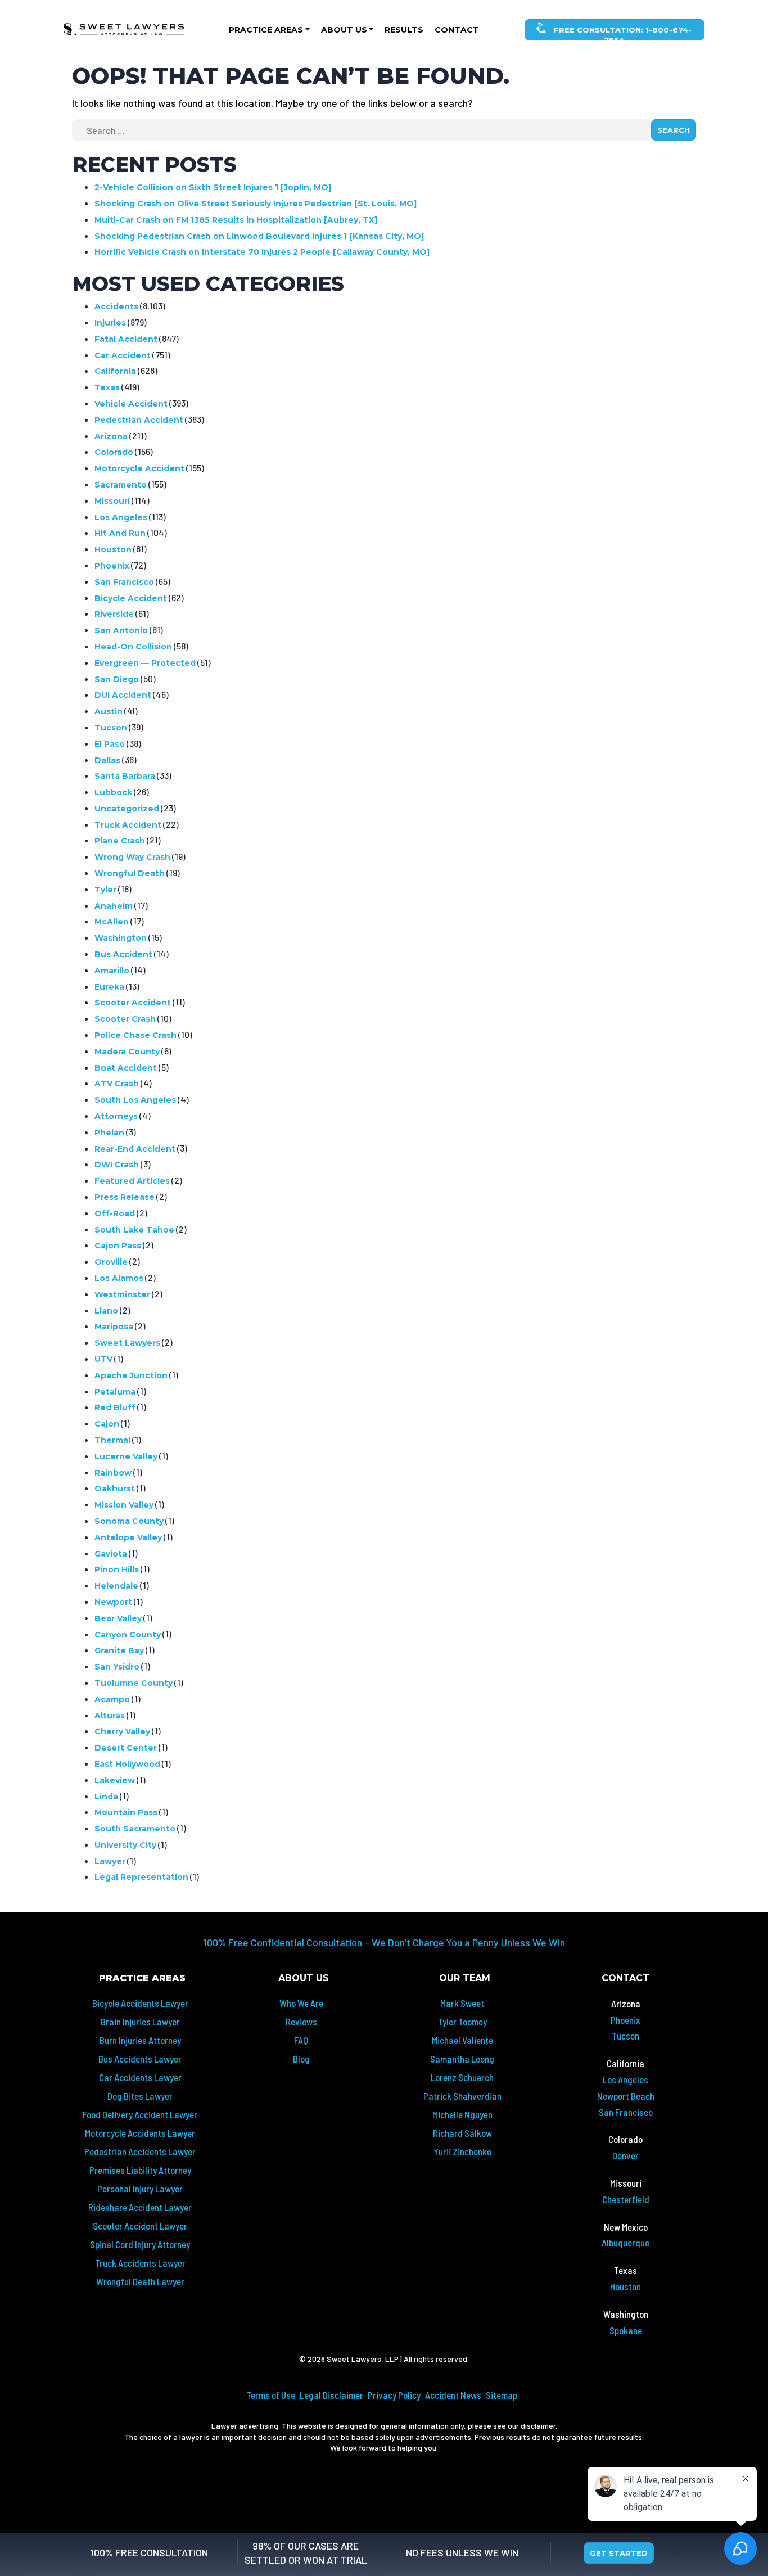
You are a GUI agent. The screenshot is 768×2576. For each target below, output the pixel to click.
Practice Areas (266, 30)
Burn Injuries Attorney (140, 2040)
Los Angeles (121, 517)
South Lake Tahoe (134, 1230)
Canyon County (128, 1635)
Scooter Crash (125, 1019)
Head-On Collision (133, 647)
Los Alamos (119, 1278)
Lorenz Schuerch (462, 2077)
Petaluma (115, 1392)
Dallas (107, 760)
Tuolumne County (134, 1683)
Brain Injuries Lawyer (140, 2022)
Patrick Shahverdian (462, 2096)
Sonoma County (129, 1521)
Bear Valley (118, 1618)
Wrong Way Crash (132, 857)
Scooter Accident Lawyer (140, 2226)
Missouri (112, 501)
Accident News (453, 2395)
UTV (103, 1359)
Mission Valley (124, 1505)
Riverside (114, 614)
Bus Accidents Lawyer (140, 2059)
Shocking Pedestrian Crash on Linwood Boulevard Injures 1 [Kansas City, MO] (259, 236)
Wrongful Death (130, 873)
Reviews (301, 2022)
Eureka (109, 987)
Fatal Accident (126, 339)
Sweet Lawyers (127, 1343)
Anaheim (114, 906)
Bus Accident (123, 954)
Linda (106, 1797)
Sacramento (121, 485)
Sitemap (502, 2395)
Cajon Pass (118, 1246)
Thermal (112, 1440)
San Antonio (121, 630)
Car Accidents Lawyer (140, 2077)
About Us (344, 30)
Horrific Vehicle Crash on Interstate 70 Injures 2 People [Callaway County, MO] (262, 252)
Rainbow (113, 1473)
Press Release (125, 1197)
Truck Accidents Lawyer (140, 2263)
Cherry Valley (122, 1731)
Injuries (110, 323)
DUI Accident (123, 695)
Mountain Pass (126, 1812)
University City (125, 1845)
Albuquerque (625, 2243)
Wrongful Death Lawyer (140, 2281)
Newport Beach (626, 2096)
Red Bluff (115, 1407)
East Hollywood (127, 1764)
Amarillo (112, 971)
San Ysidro (117, 1667)
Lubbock (113, 792)
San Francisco (124, 582)
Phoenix (112, 566)
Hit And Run (120, 533)
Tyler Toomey (462, 2022)
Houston (113, 549)
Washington (121, 938)
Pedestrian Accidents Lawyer (140, 2151)
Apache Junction (131, 1375)
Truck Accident (128, 825)
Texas (107, 387)
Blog (301, 2059)
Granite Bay (119, 1650)
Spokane (626, 2330)
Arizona (111, 436)
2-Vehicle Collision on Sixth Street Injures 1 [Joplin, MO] (213, 187)
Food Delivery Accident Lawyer (140, 2114)
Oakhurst (115, 1488)
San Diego (117, 679)
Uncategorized (127, 809)
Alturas (110, 1716)
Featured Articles (132, 1181)
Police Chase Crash (135, 1035)
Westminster (122, 1294)
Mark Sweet (462, 2003)
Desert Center (126, 1748)
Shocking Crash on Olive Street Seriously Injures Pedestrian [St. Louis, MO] (256, 204)
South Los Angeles (135, 1100)
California (115, 371)
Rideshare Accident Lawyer (140, 2207)
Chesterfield (626, 2199)
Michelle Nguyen (462, 2114)
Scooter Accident (133, 1003)
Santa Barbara (125, 776)
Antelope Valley (128, 1537)
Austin (109, 711)
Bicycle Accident (131, 598)
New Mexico (626, 2227)
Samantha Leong (462, 2059)
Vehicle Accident (131, 404)
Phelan (109, 1133)
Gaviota (111, 1554)
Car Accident (123, 355)
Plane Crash (120, 841)
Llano (106, 1311)
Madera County (127, 1052)
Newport (113, 1602)
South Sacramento (135, 1829)
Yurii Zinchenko (462, 2151)
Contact (457, 30)
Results (404, 30)
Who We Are (301, 2003)
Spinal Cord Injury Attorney (140, 2244)
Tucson (111, 728)
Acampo (112, 1699)
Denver (625, 2155)
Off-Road (115, 1213)
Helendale (116, 1586)
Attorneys (116, 1116)
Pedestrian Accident (139, 420)
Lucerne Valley (126, 1456)
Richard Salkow (462, 2133)
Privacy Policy (394, 2395)
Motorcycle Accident (139, 468)
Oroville (111, 1262)
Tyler (105, 890)
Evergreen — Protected (145, 663)
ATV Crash (117, 1084)
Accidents (116, 306)
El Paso (110, 744)
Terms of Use (271, 2395)
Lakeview (115, 1780)
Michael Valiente (462, 2040)
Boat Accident (126, 1068)
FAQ (301, 2040)
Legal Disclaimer (331, 2395)
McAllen (112, 922)
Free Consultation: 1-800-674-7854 (622, 33)
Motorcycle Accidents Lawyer (140, 2133)
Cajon (107, 1424)
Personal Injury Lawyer (140, 2189)
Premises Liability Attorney (140, 2170)
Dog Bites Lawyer (140, 2096)
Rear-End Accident (135, 1149)
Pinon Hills (117, 1569)
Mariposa (114, 1327)
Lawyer (110, 1861)
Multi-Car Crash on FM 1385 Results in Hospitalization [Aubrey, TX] (236, 220)
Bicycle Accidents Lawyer (140, 2003)
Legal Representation (141, 1877)
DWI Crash (117, 1165)
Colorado (114, 452)
